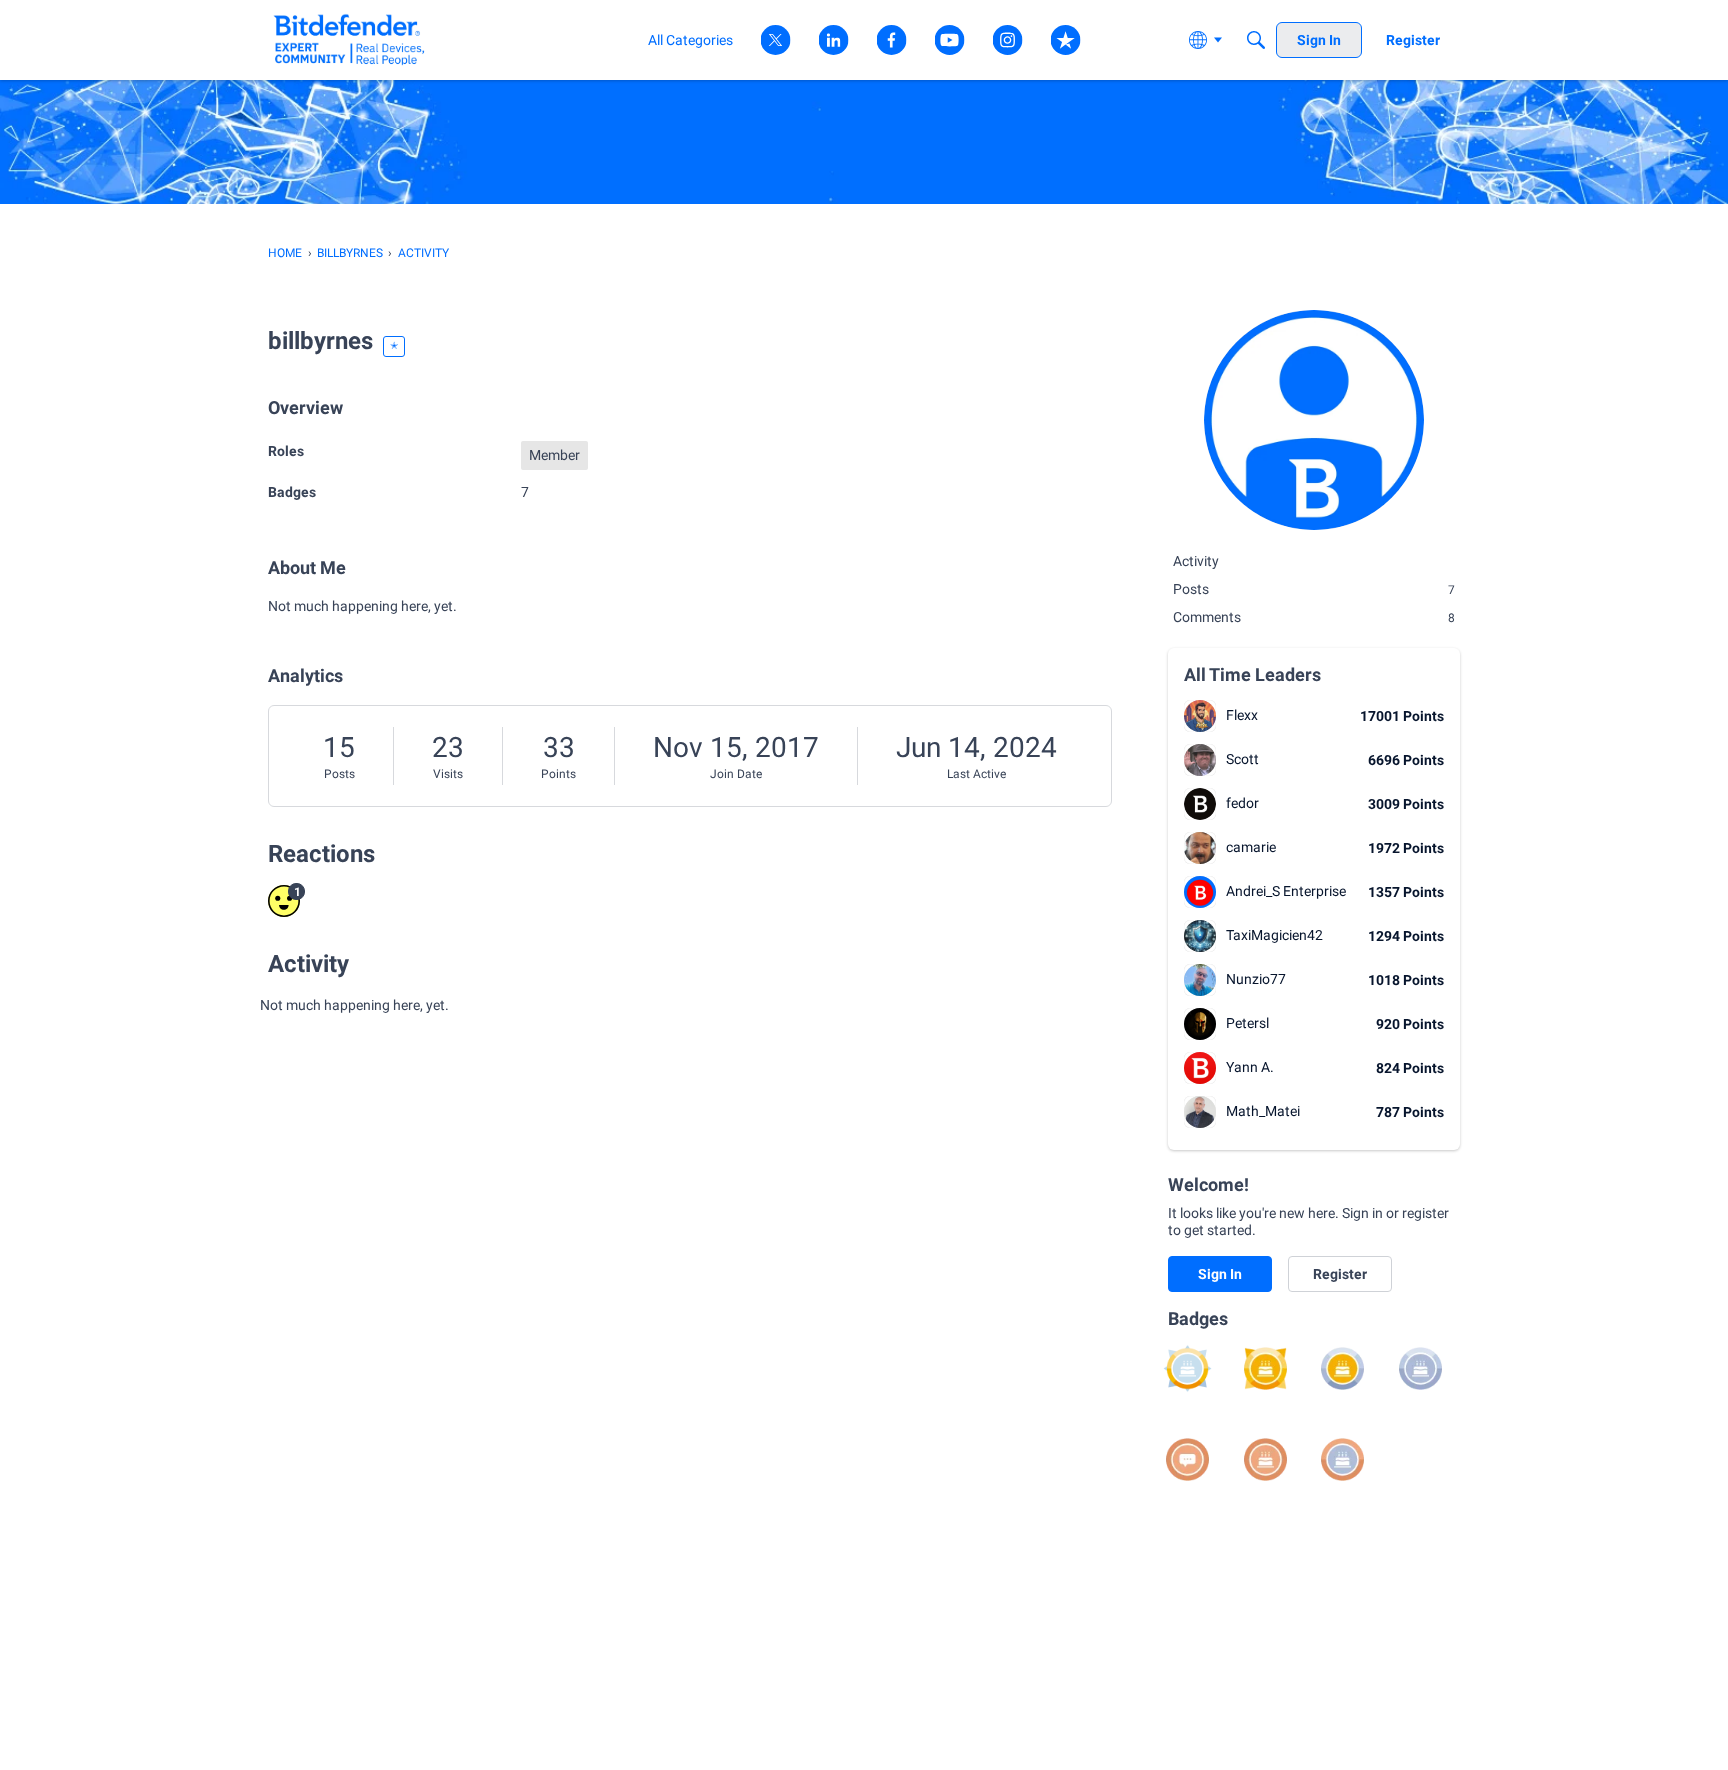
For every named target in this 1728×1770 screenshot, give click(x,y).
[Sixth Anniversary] (1187, 1368)
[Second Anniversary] (1342, 1459)
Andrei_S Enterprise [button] (1286, 891)
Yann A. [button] (1250, 1067)
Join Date (736, 774)
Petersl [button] (1247, 1023)
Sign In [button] (1220, 1274)
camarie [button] (1251, 847)
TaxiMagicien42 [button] (1274, 935)
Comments (1314, 617)
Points (558, 774)
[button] (1200, 716)
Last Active (976, 774)
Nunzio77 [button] (1256, 979)
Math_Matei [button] (1263, 1111)
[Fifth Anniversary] (1265, 1368)
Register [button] (1340, 1274)
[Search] (1256, 40)
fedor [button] (1242, 803)
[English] (349, 39)
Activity (1196, 561)
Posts (339, 774)
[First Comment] (1187, 1459)
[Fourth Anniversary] (1342, 1368)
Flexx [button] (1242, 715)
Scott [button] (1242, 759)
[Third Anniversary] (1420, 1368)
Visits (448, 774)
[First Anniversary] (1265, 1459)
